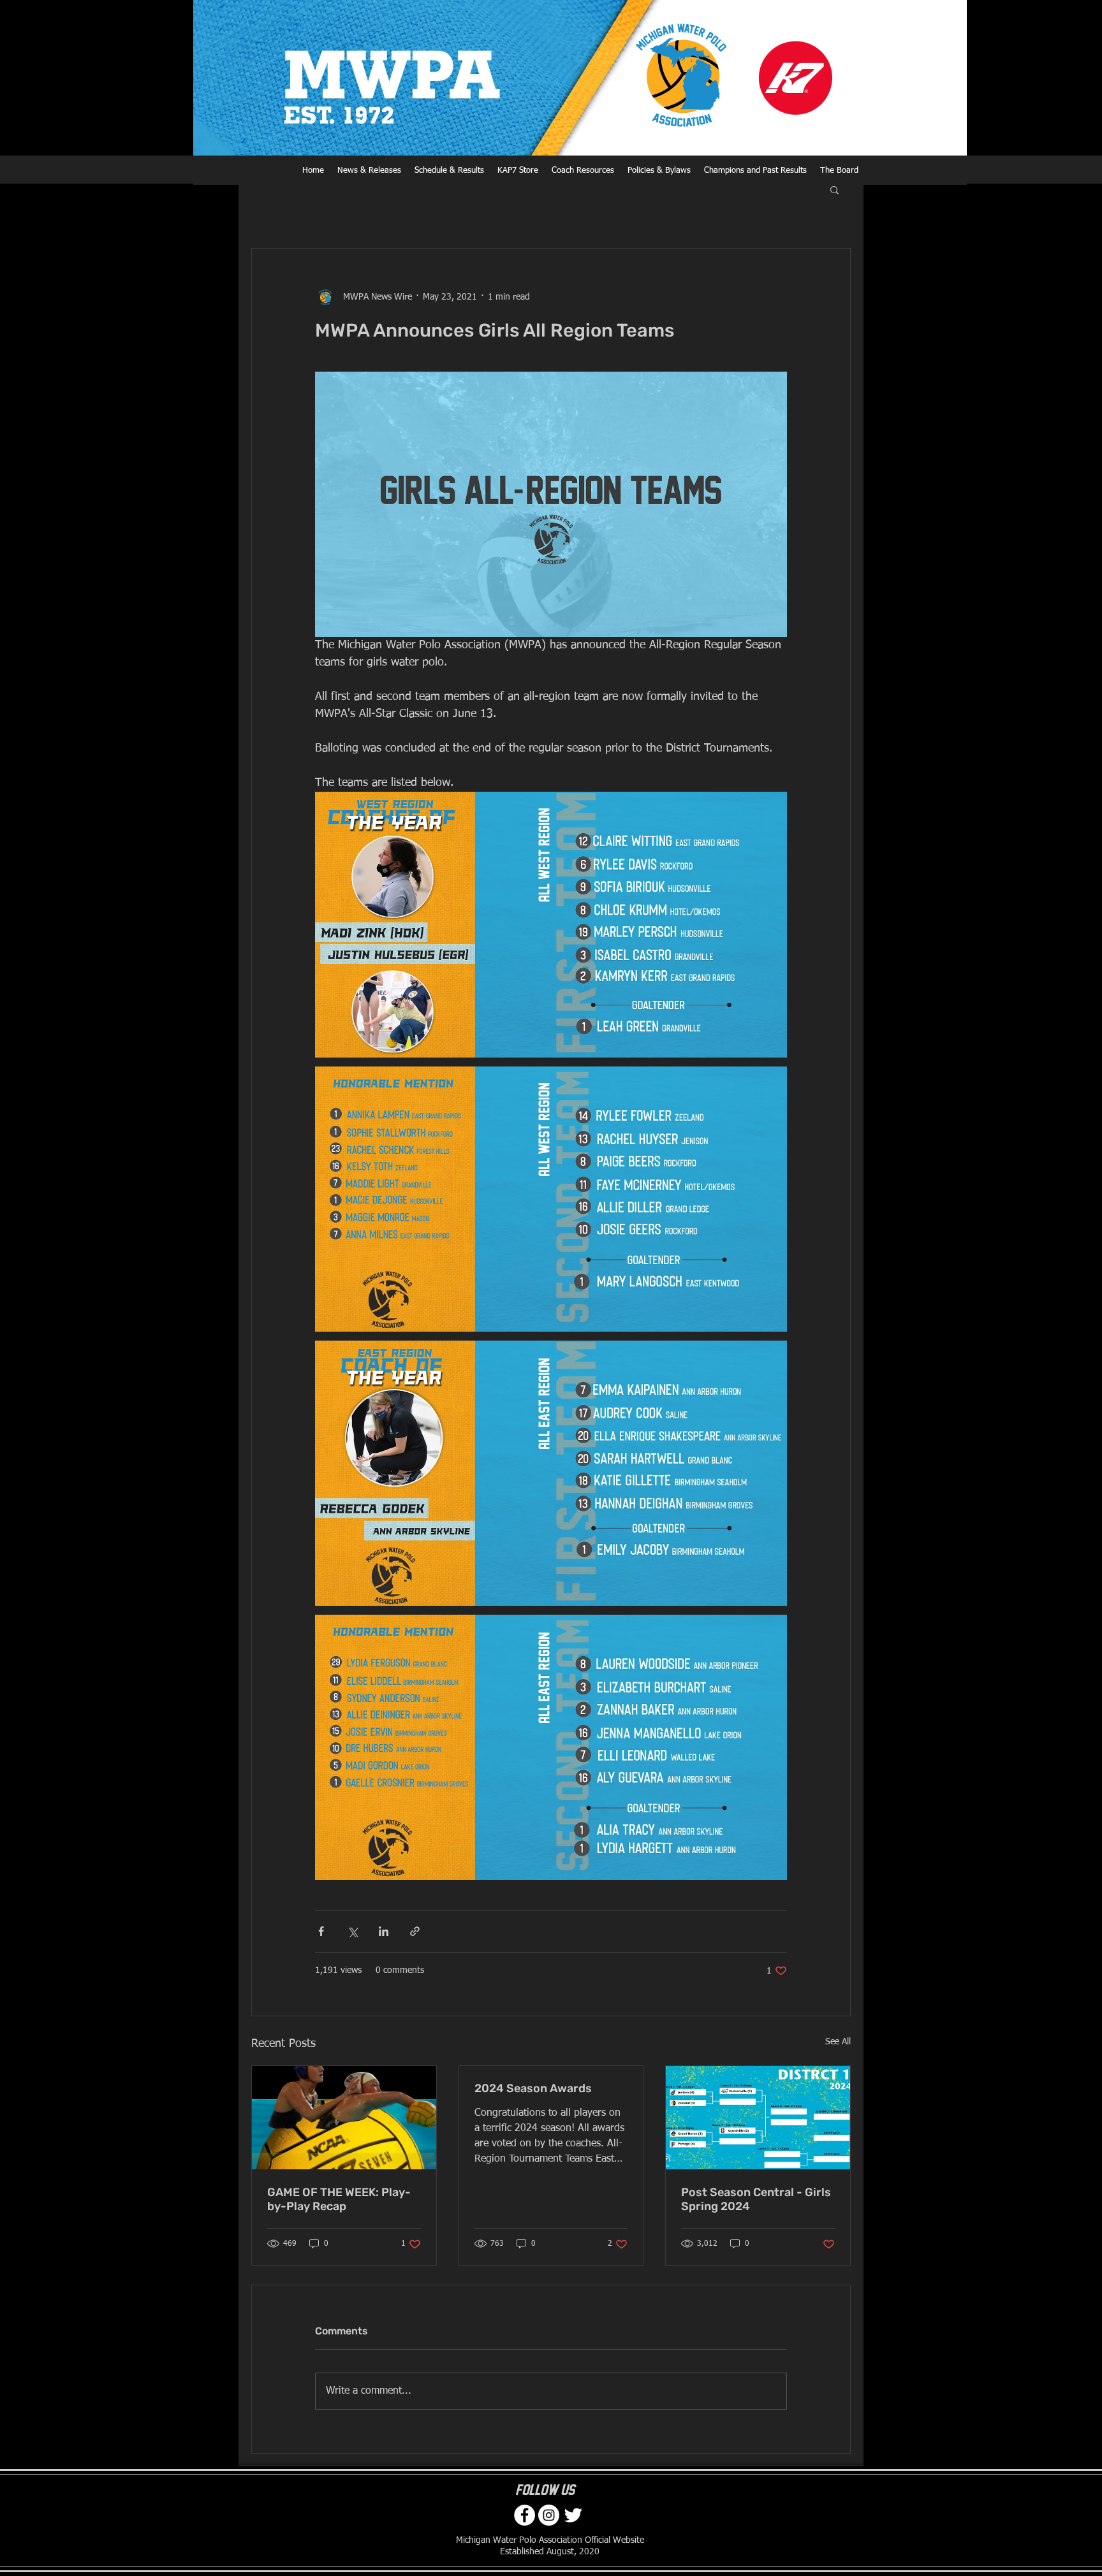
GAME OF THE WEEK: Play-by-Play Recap (339, 2199)
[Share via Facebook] (321, 1931)
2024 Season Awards (533, 2088)
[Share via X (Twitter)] (352, 1931)
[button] (834, 189)
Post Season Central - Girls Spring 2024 (756, 2199)
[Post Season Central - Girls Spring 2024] (758, 2118)
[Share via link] (415, 1931)
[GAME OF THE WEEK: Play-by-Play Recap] (344, 2118)
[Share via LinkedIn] (384, 1931)
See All (838, 2042)
